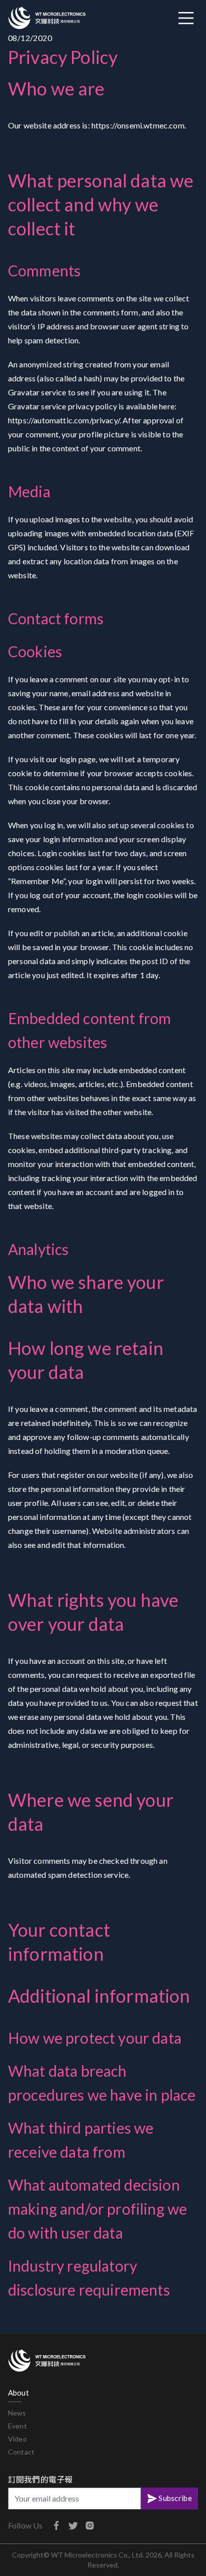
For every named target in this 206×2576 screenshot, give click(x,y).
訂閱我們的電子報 (40, 2479)
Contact (21, 2452)
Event (17, 2426)
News (17, 2413)
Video (17, 2439)
